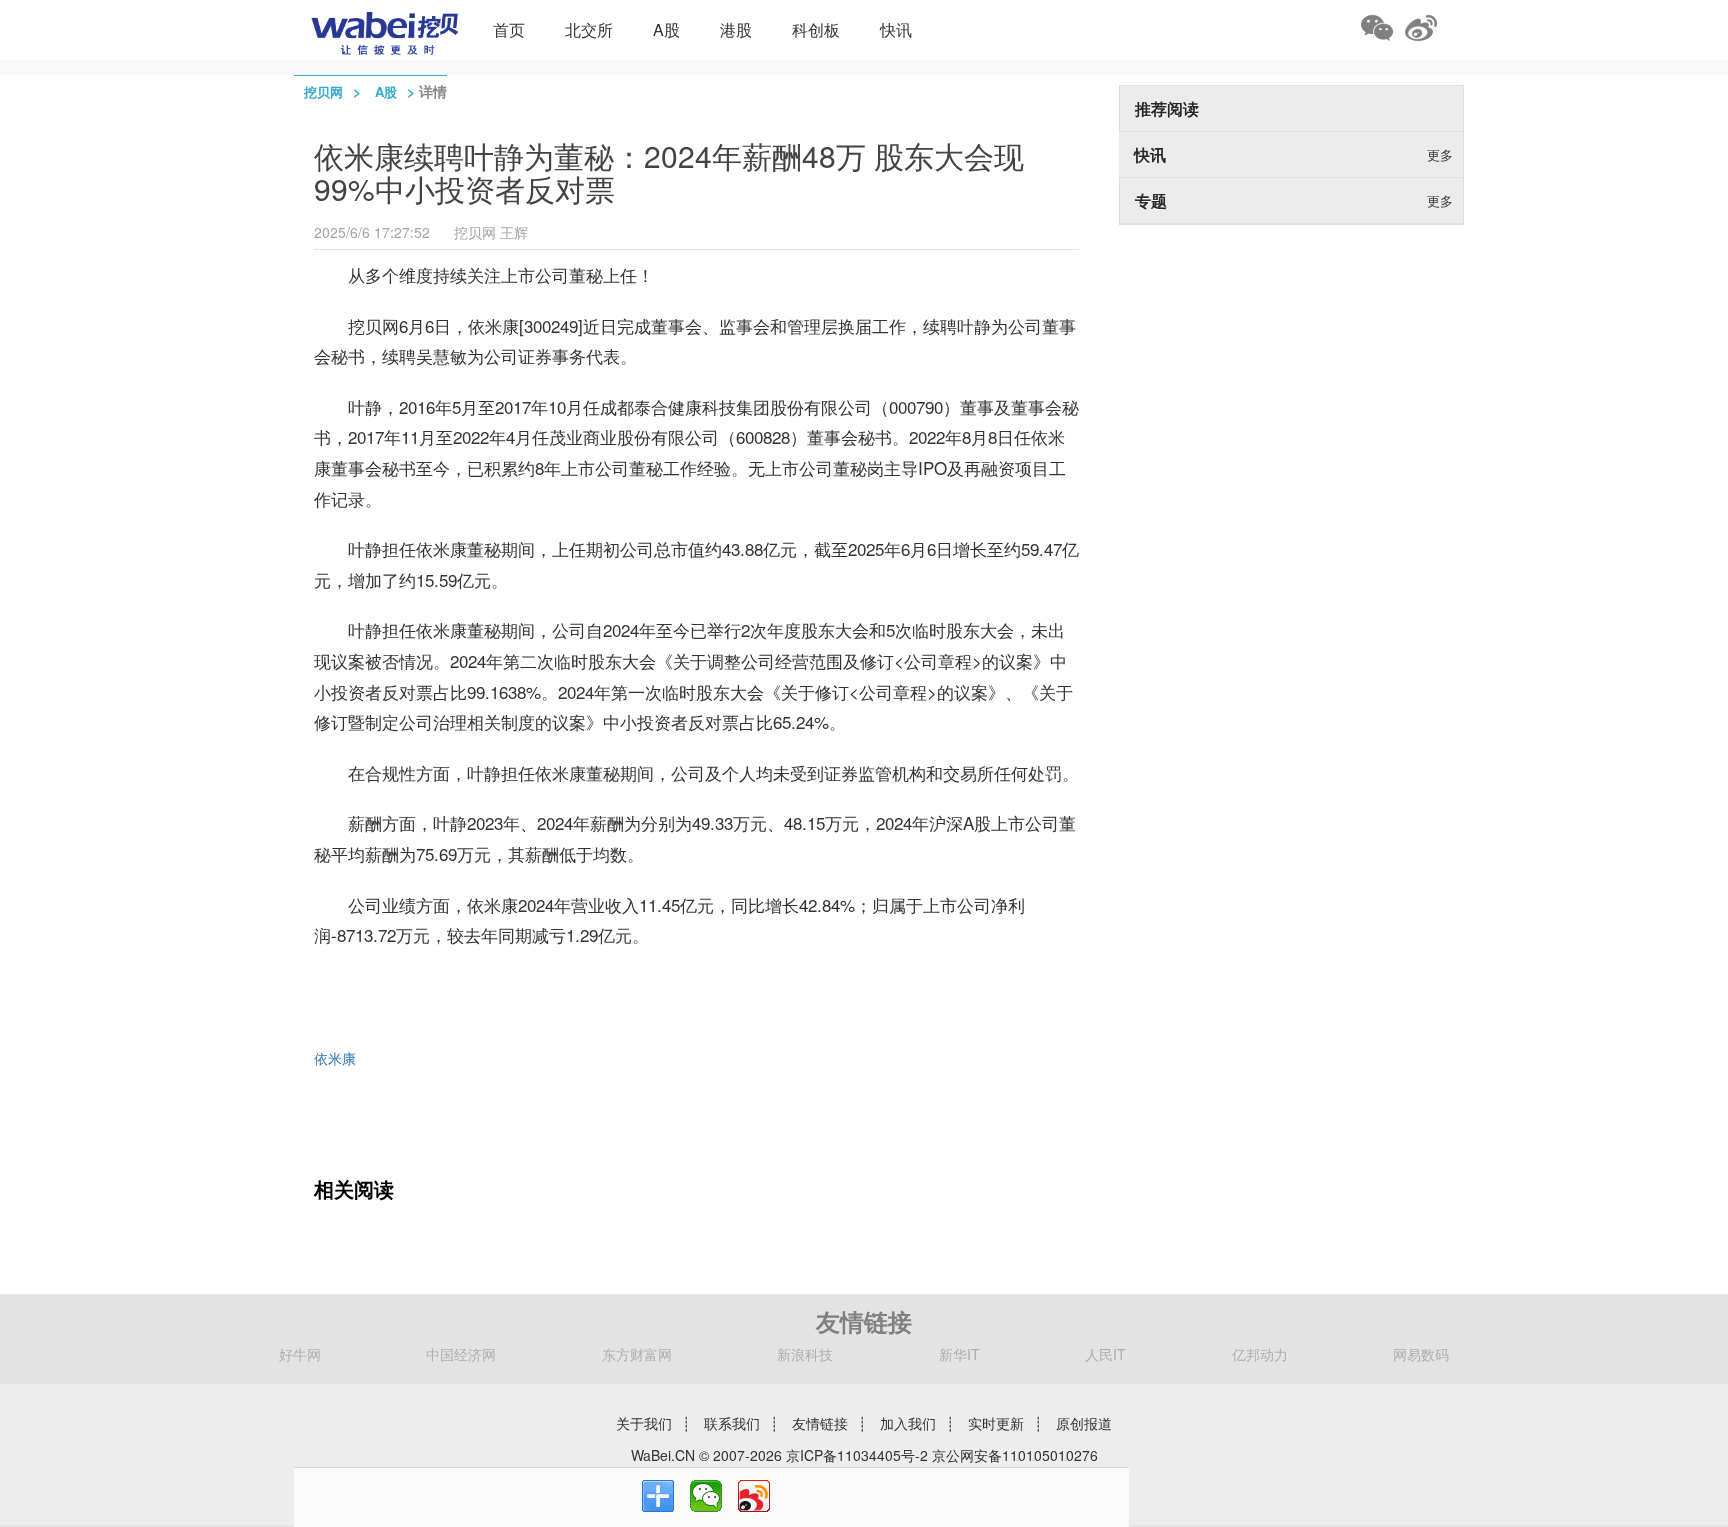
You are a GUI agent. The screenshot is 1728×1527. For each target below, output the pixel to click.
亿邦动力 (1260, 1354)
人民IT (1105, 1354)
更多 (1440, 154)
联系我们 (732, 1423)
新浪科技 (805, 1354)
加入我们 (908, 1423)
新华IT (959, 1354)
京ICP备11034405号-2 (857, 1455)
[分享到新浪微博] (754, 1496)
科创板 (816, 29)
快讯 (896, 29)
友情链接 (820, 1423)
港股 (736, 29)
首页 (509, 29)
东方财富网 (637, 1354)
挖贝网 (323, 91)
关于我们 (644, 1423)
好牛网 (300, 1354)
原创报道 (1084, 1423)
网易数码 (1421, 1354)
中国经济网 (461, 1354)
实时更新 (996, 1423)
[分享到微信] (706, 1496)
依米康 (335, 1058)
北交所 (589, 29)
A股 (666, 29)
